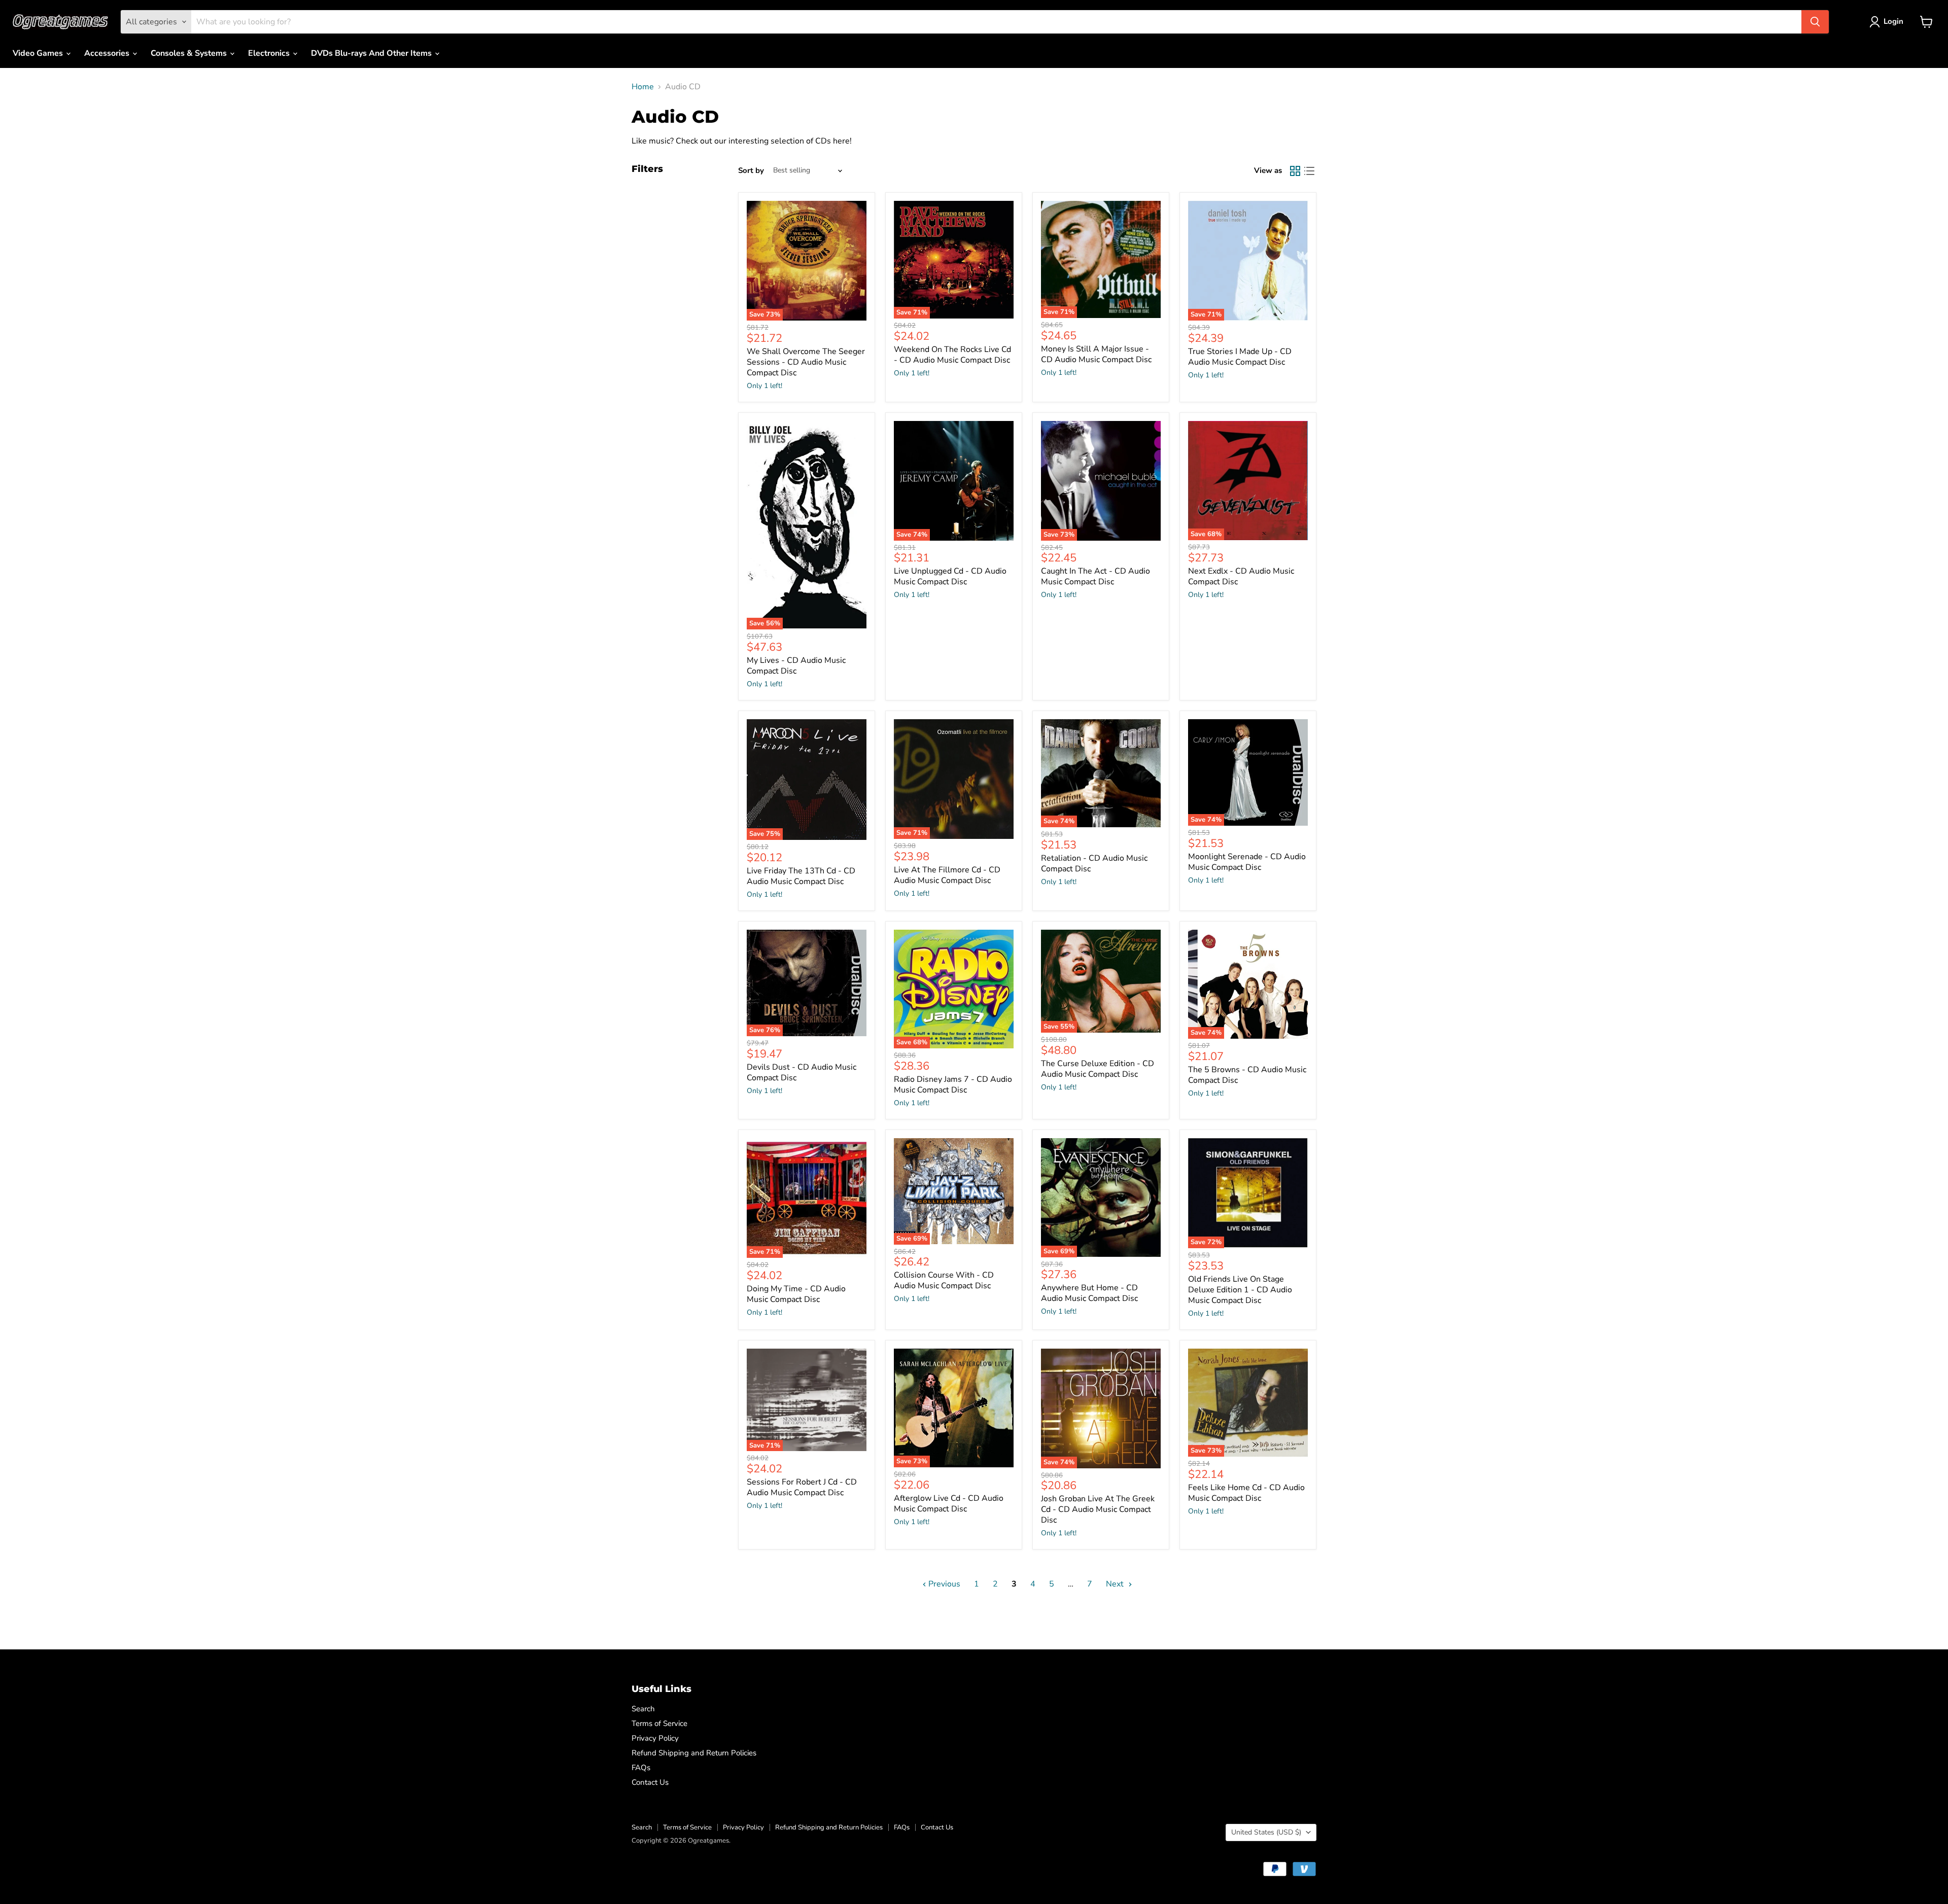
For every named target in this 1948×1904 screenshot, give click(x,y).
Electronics (270, 53)
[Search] (1815, 22)
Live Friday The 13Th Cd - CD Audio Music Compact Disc (801, 876)
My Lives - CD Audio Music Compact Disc (796, 666)
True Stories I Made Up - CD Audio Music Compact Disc (1240, 357)
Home (643, 87)
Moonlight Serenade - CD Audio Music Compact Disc (1247, 862)
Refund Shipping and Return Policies (694, 1753)
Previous (943, 1584)
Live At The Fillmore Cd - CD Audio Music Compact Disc (947, 875)
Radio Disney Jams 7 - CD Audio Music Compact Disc (953, 1085)
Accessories (108, 53)
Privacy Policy (655, 1738)
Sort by (751, 171)
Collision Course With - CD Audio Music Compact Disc (944, 1280)
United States (1266, 1832)
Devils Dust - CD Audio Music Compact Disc (802, 1072)
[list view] (1309, 171)
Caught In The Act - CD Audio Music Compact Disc (1095, 576)
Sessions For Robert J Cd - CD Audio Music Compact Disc (802, 1487)
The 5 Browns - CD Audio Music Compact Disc (1247, 1075)
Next (1116, 1584)
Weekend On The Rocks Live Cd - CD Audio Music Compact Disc (952, 355)
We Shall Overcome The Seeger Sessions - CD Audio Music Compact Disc (806, 362)
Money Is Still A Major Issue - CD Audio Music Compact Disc (1096, 354)
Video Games (39, 53)
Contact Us (650, 1782)
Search (643, 1709)
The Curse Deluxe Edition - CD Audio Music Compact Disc (1098, 1069)
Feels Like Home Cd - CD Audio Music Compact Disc (1246, 1493)
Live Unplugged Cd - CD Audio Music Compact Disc (950, 576)
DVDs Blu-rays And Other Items (372, 53)
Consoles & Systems (190, 53)
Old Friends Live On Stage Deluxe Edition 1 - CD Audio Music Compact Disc (1240, 1290)
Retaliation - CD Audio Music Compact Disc (1094, 863)
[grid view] (1295, 171)
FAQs (641, 1768)
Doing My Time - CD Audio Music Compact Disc (796, 1294)
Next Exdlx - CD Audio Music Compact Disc (1241, 576)
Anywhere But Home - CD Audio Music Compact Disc (1089, 1293)
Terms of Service (659, 1723)
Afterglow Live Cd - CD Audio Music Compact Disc (949, 1504)
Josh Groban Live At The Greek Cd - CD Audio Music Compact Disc (1098, 1509)
